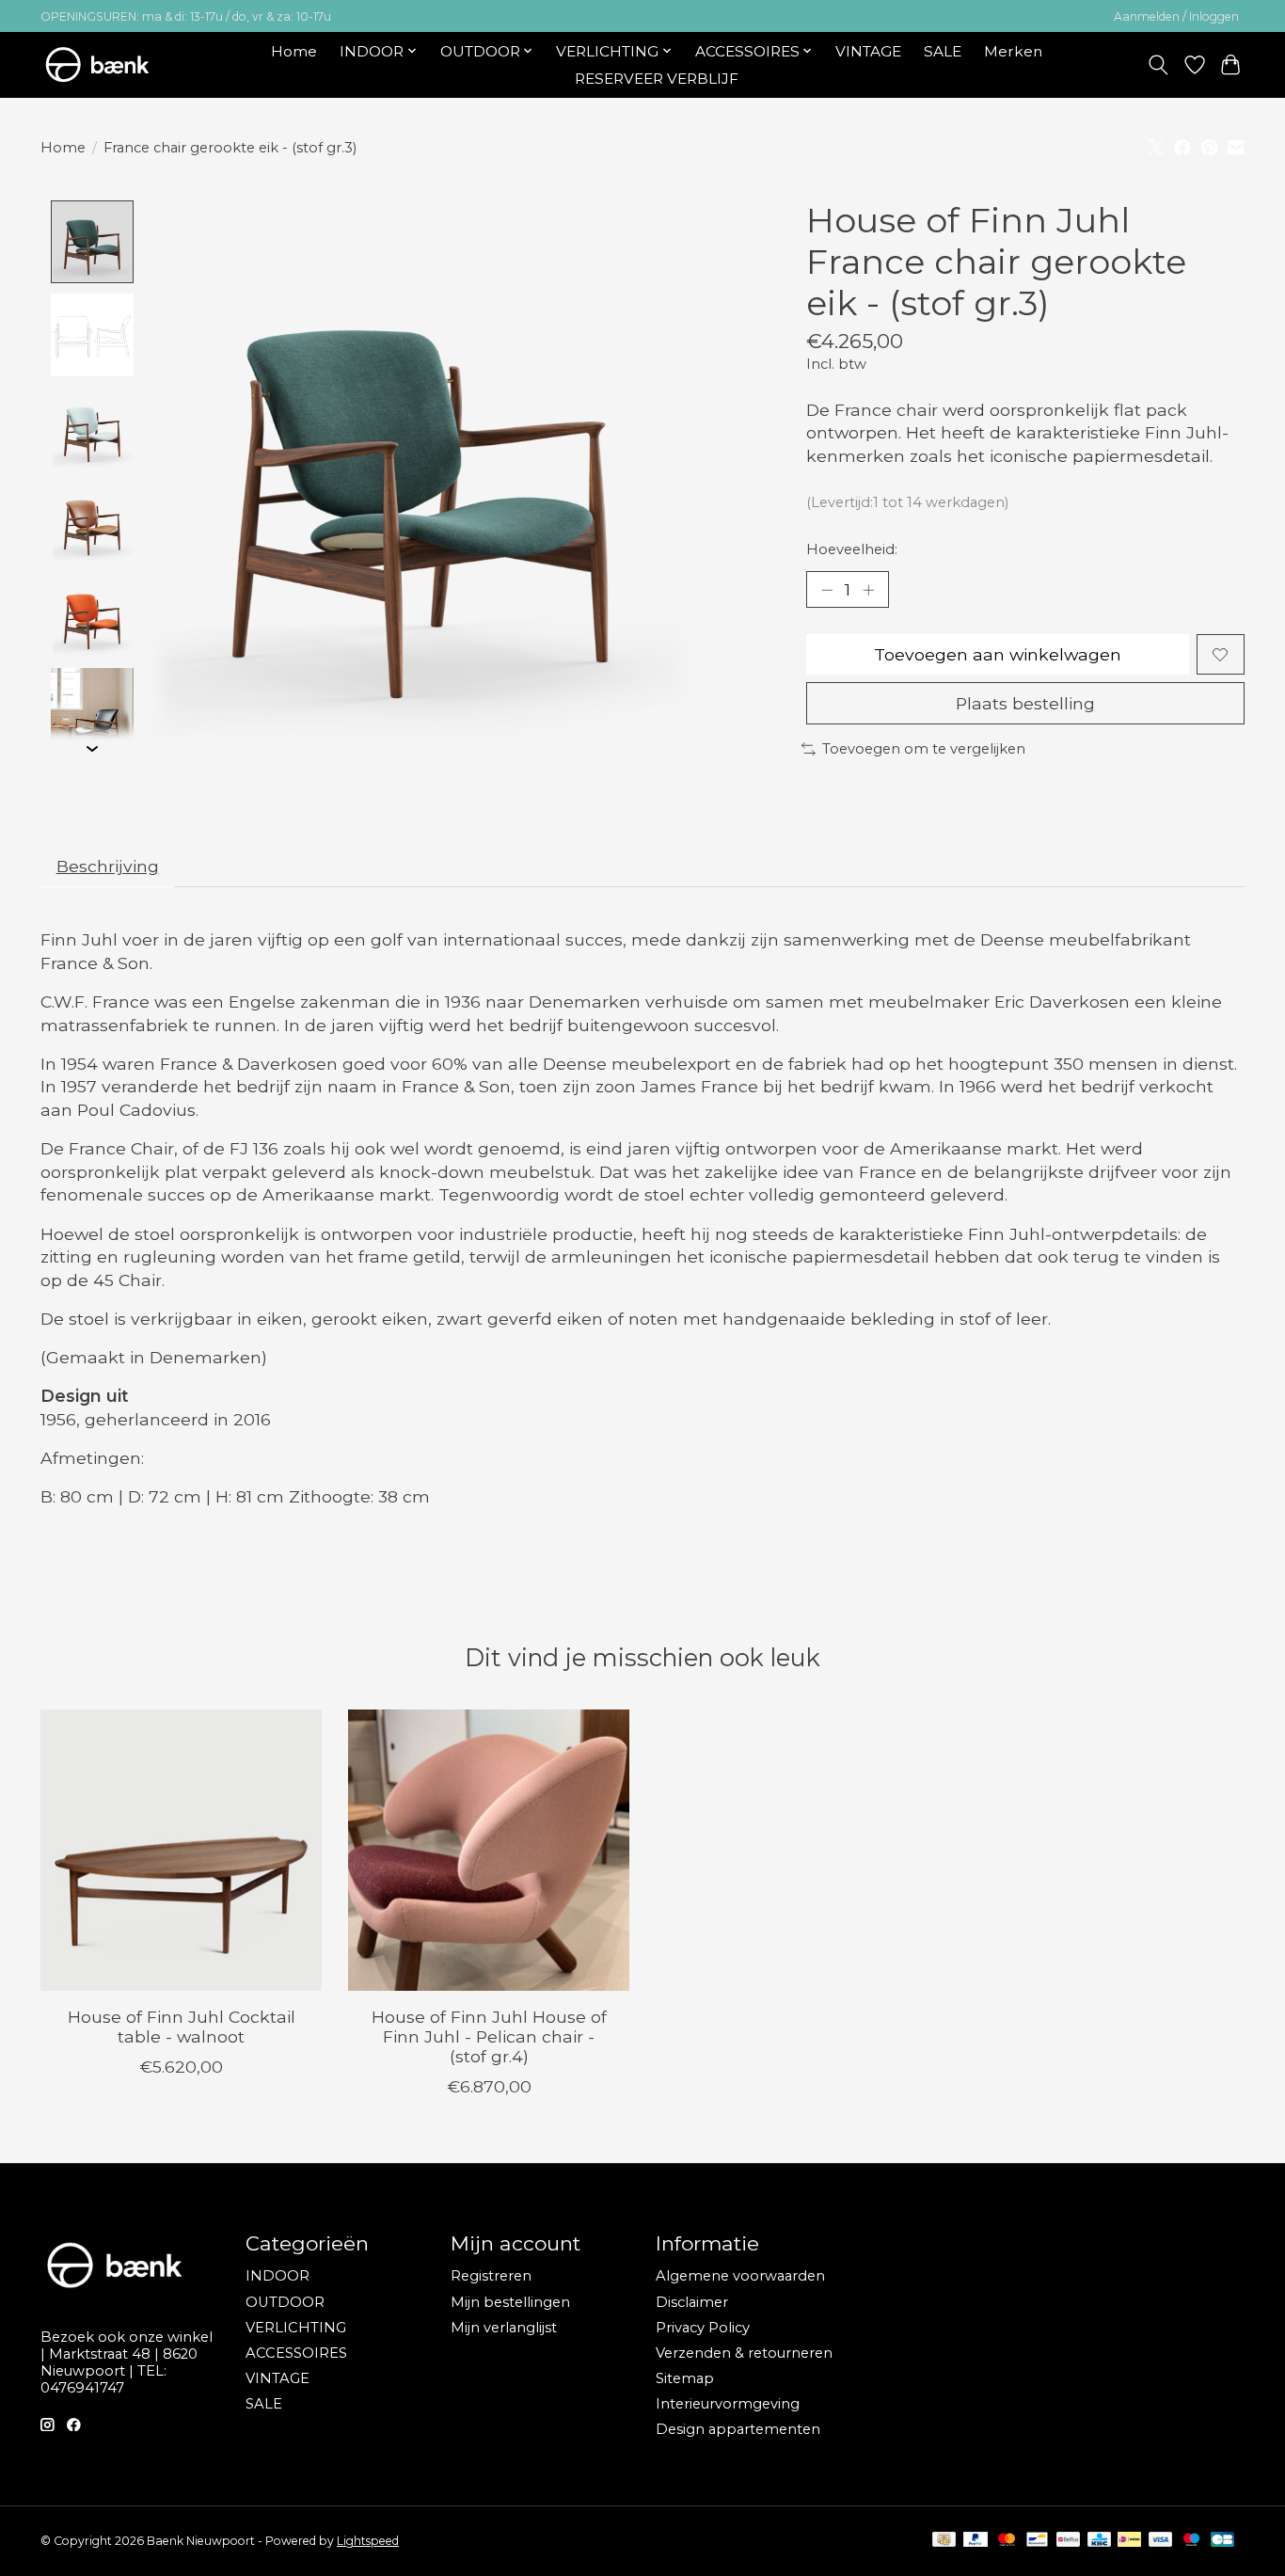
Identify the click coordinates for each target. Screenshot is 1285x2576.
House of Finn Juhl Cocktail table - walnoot (182, 2027)
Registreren (491, 2276)
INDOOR (278, 2276)
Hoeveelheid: (852, 549)
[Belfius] (1068, 2541)
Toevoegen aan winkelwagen (998, 654)
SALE (943, 51)
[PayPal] (976, 2541)
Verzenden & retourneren (744, 2353)
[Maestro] (1192, 2541)
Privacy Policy (703, 2328)
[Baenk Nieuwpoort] (109, 64)
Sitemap (685, 2378)
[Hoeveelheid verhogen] (868, 590)
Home (294, 51)
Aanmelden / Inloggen (1176, 16)
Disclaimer (692, 2302)
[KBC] (1099, 2541)
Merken (1013, 51)
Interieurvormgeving (728, 2404)
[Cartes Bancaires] (1222, 2541)
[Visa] (1161, 2541)
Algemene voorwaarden (740, 2276)
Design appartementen (738, 2429)
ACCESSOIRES (296, 2353)
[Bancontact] (1037, 2541)
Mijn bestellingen (510, 2302)
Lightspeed (368, 2541)
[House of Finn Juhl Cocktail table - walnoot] (181, 1850)
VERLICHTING (296, 2328)
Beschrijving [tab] (108, 866)
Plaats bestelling (1025, 703)
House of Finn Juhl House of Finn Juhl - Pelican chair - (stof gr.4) (489, 2036)
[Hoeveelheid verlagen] (827, 590)
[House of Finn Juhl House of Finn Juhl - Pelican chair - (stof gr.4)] (489, 1850)
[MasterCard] (1007, 2541)
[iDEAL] (1129, 2541)
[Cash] (944, 2541)
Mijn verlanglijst (504, 2328)
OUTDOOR (285, 2302)
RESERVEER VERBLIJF (657, 79)
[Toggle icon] (1158, 65)
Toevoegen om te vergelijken (924, 749)
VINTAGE (868, 51)
